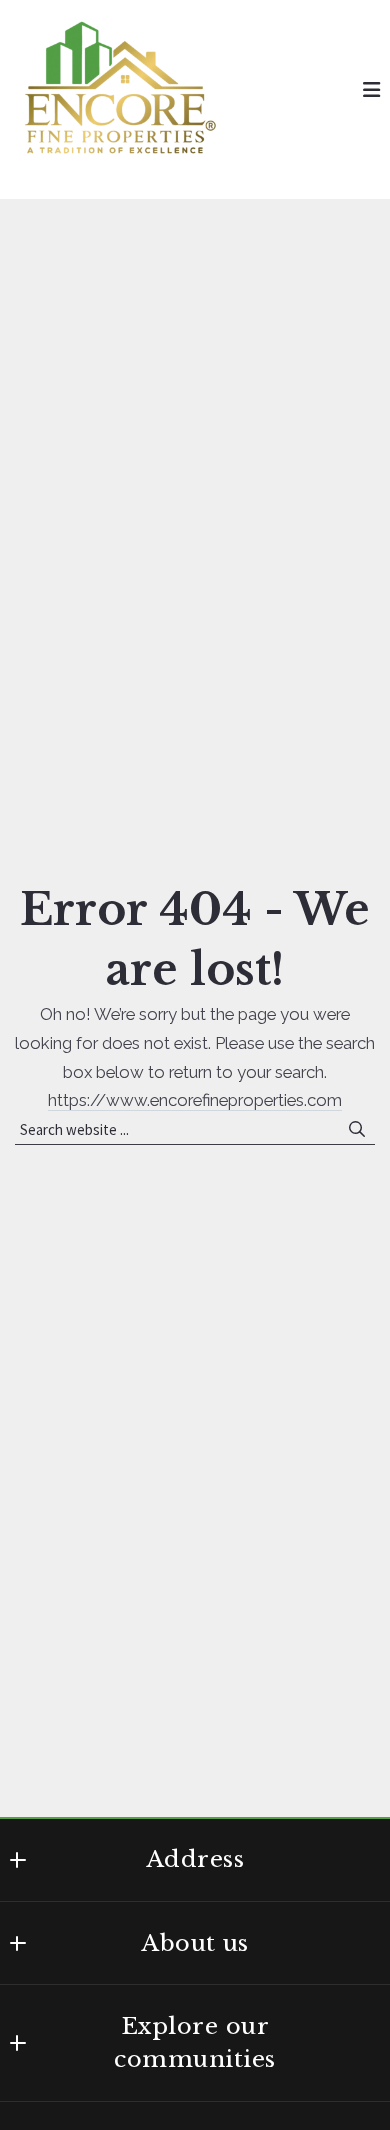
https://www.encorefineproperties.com (195, 1100)
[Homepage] (120, 90)
